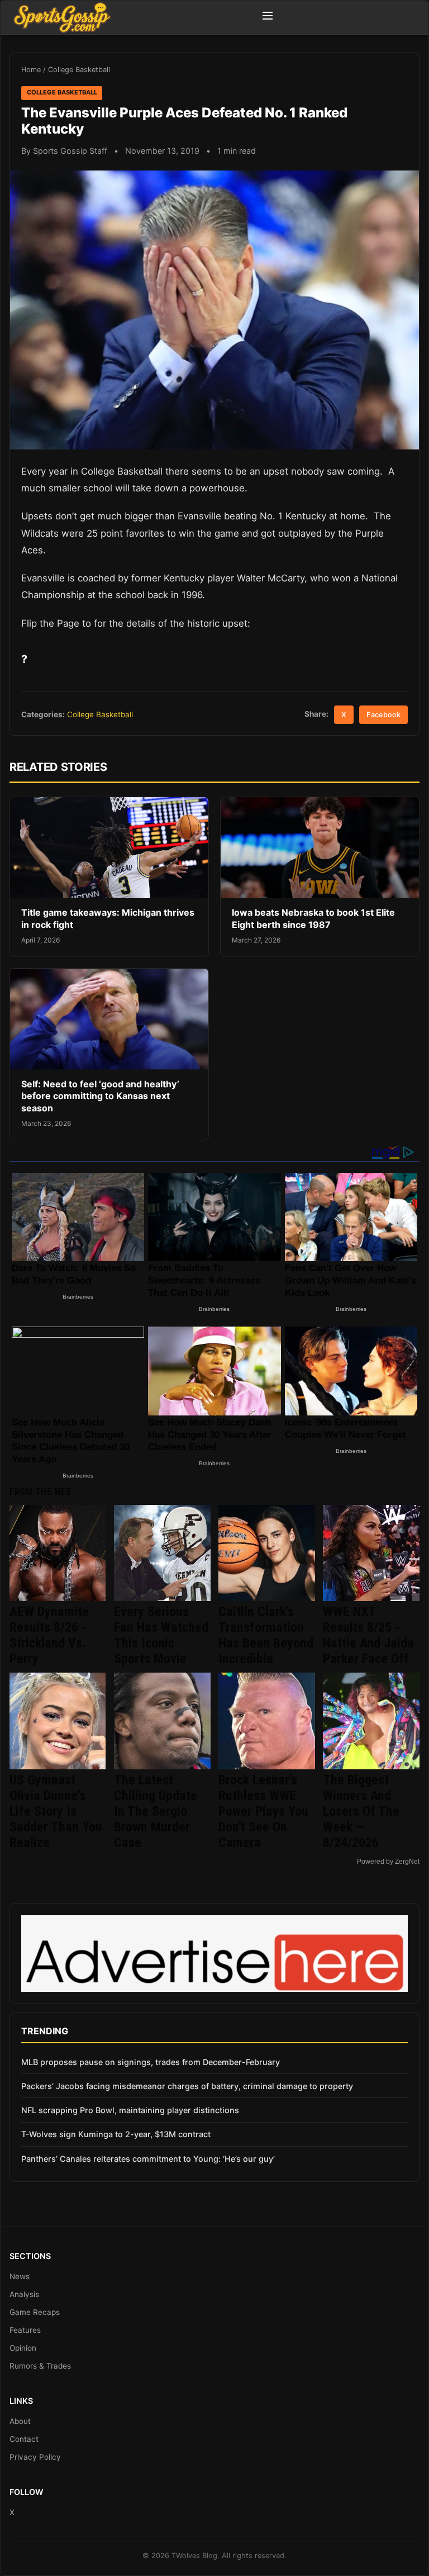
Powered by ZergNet (388, 1862)
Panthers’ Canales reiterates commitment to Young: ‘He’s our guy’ (148, 2159)
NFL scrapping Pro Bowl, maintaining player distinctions (130, 2110)
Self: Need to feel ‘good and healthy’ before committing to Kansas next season (100, 1096)
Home (31, 70)
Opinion (23, 2348)
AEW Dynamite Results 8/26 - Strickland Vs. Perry (49, 1635)
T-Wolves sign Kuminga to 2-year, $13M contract (116, 2134)
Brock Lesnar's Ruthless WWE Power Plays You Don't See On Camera (263, 1811)
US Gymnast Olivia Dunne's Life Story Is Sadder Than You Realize (56, 1811)
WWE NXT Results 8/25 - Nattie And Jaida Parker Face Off (368, 1635)
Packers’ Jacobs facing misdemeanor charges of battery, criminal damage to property (187, 2086)
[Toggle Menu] (268, 17)
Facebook (383, 715)
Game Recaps (35, 2312)
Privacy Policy (35, 2457)
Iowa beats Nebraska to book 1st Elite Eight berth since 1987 (313, 918)
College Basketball (79, 70)
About (20, 2421)
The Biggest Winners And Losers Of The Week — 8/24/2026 (361, 1811)
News (20, 2276)
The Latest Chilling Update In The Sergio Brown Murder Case (156, 1811)
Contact (24, 2439)
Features (25, 2330)
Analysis (24, 2294)
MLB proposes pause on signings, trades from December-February (151, 2062)
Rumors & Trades (40, 2366)
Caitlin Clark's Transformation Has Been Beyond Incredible (266, 1635)
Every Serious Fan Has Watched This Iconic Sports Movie (161, 1635)
